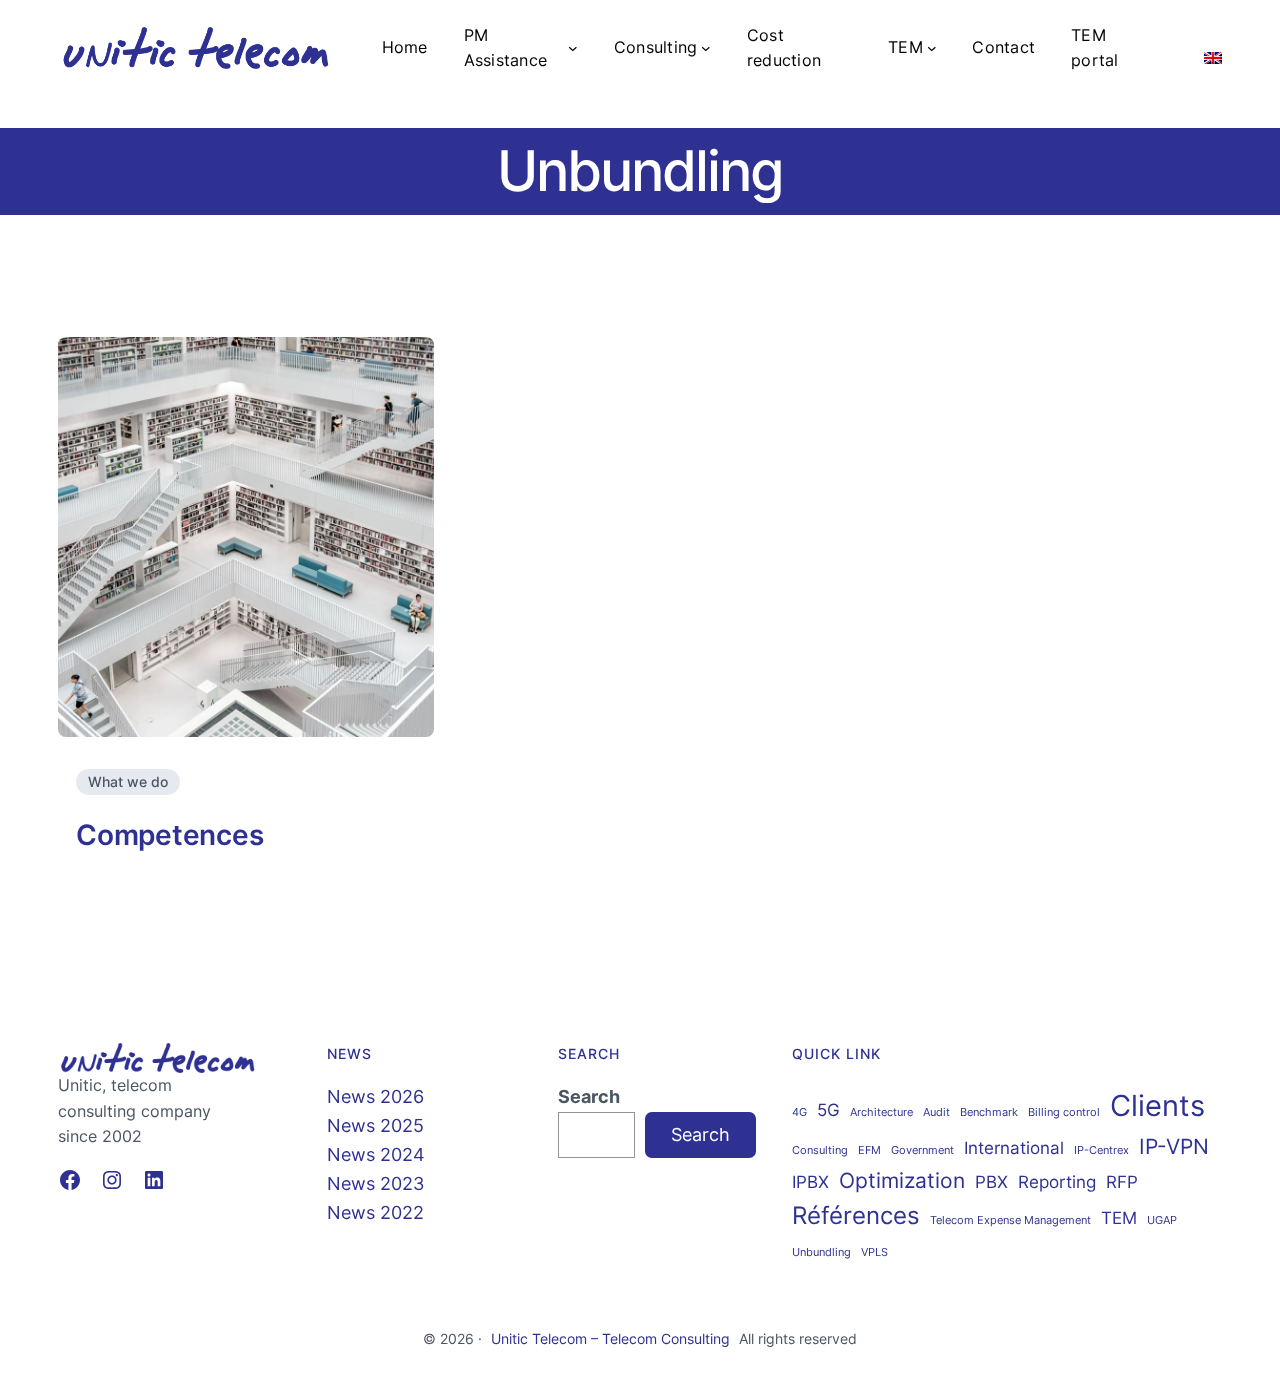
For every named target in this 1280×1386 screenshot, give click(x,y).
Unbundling (821, 1252)
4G (799, 1112)
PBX (991, 1182)
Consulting (820, 1150)
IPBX (810, 1182)
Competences (169, 835)
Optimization (902, 1180)
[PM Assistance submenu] (573, 48)
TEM (1119, 1218)
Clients (1157, 1105)
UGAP (1162, 1220)
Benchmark (989, 1112)
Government (922, 1150)
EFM (869, 1150)
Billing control (1064, 1112)
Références (856, 1215)
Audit (936, 1112)
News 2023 (375, 1183)
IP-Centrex (1101, 1150)
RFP (1122, 1182)
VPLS (874, 1252)
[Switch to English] (1213, 48)
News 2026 (375, 1096)
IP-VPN (1174, 1146)
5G (828, 1110)
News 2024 (376, 1154)
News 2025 (375, 1125)
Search (589, 1096)
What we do (128, 781)
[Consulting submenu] (706, 48)
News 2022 (375, 1212)
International (1014, 1148)
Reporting (1057, 1182)
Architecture (881, 1112)
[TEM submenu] (932, 48)
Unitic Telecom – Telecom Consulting (610, 1338)
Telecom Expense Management (1010, 1220)
